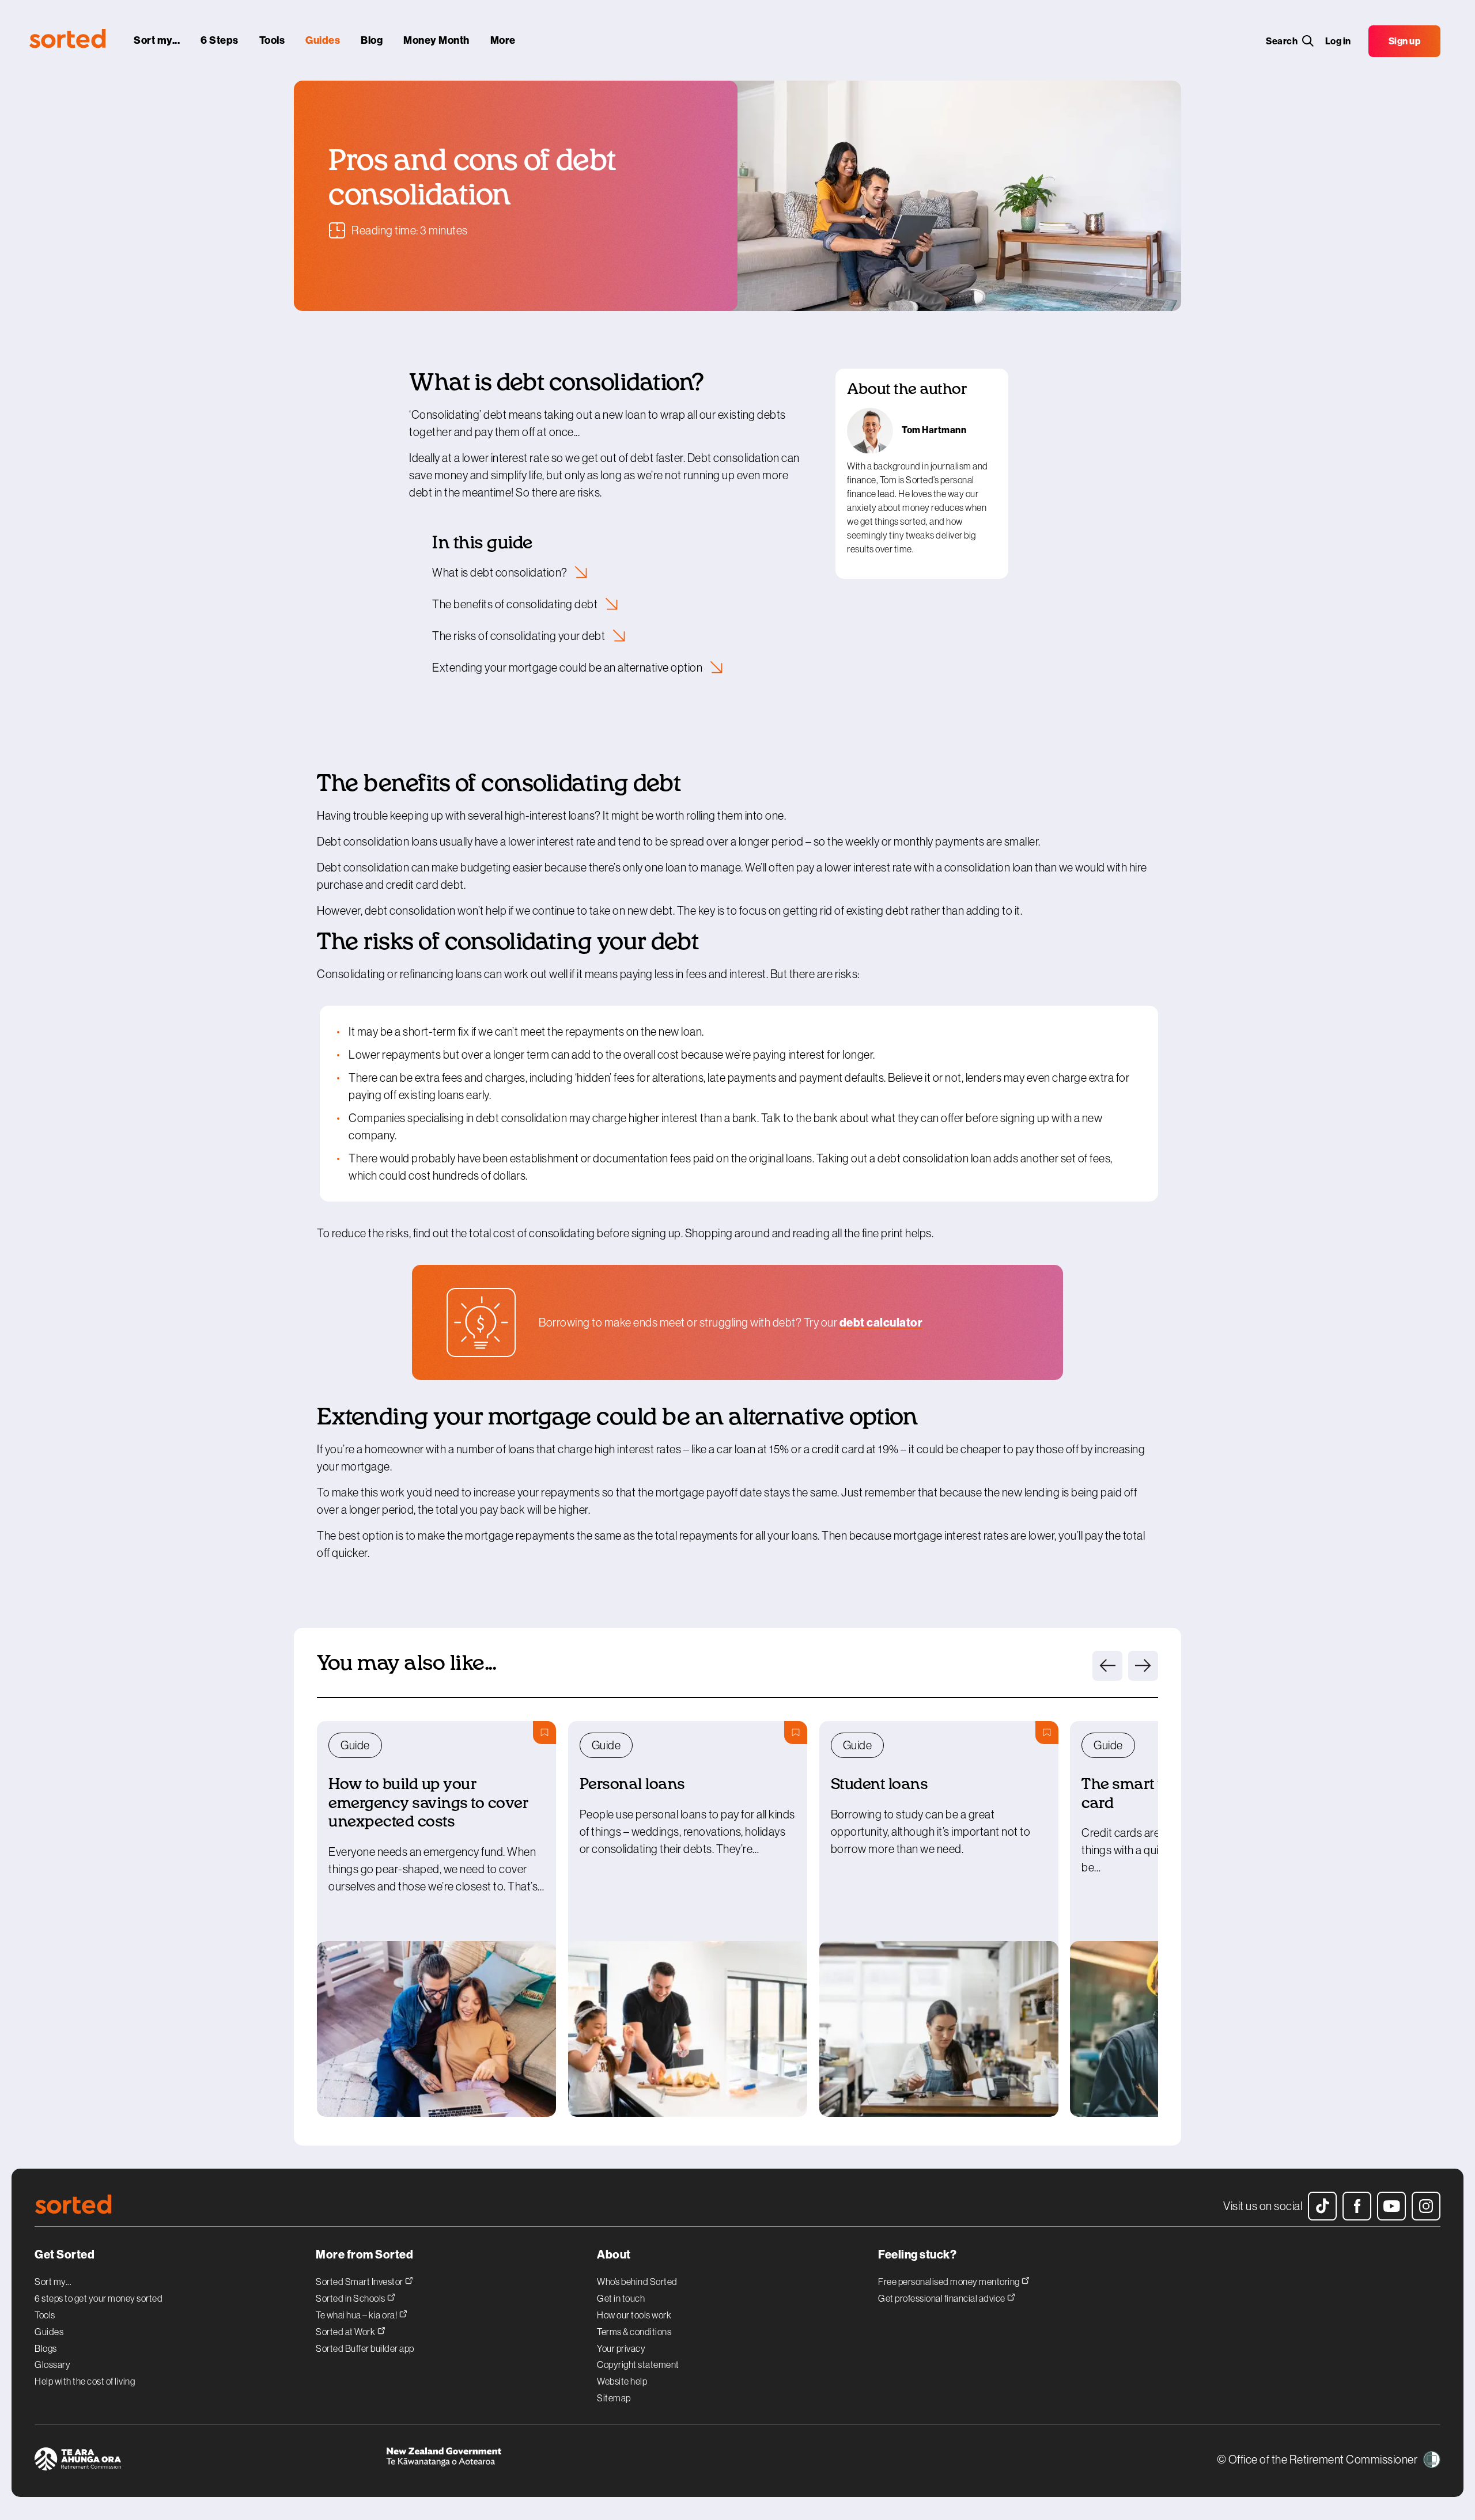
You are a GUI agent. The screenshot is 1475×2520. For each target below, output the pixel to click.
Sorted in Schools (351, 2298)
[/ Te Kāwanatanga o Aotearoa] (562, 2461)
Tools (45, 2315)
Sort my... (53, 2282)
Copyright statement (638, 2364)
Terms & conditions (634, 2332)
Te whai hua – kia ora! (357, 2315)
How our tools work (634, 2315)
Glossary (52, 2364)
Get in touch (621, 2298)
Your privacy (621, 2348)
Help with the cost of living (85, 2381)
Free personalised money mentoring (950, 2281)
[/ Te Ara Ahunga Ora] (210, 2461)
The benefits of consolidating (516, 604)
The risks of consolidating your (520, 636)
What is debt (501, 573)
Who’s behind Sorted (637, 2282)
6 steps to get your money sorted (99, 2298)
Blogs (46, 2348)
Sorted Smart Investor (360, 2281)
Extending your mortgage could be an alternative (568, 668)
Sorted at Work (346, 2331)
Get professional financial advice (942, 2298)
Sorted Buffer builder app (365, 2348)
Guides (49, 2332)
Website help (622, 2381)
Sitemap (614, 2398)
